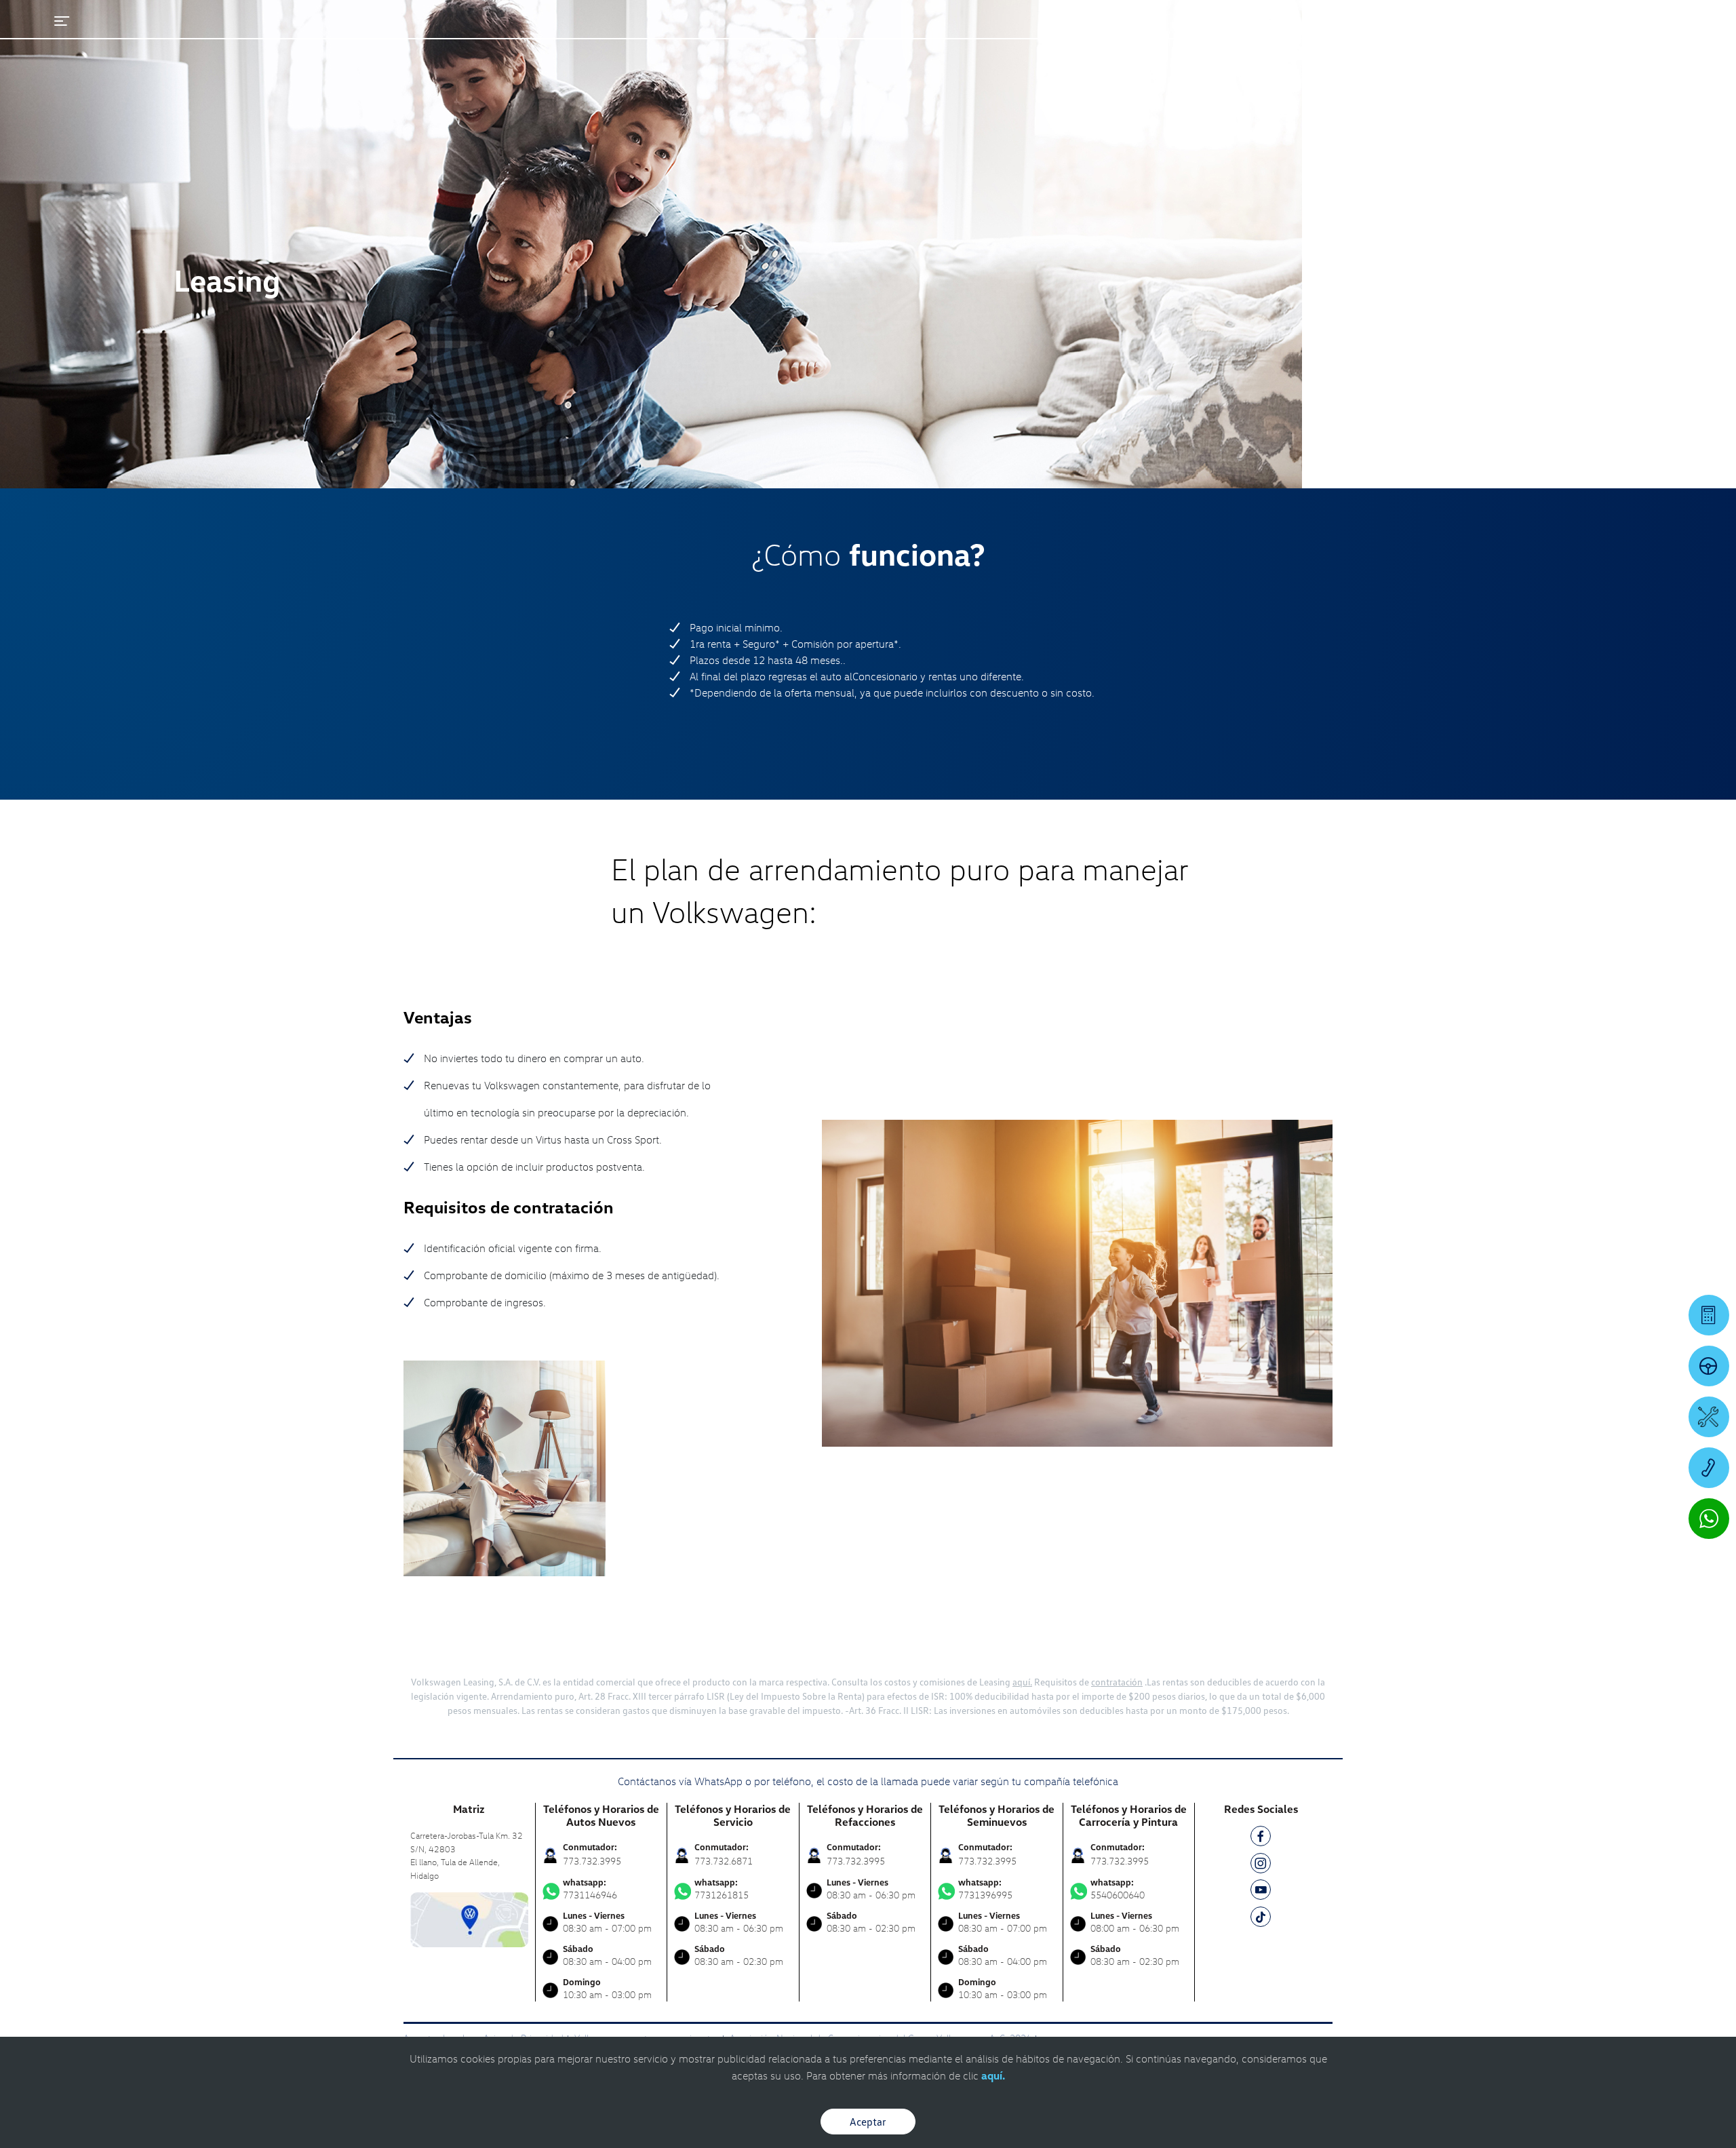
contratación (1117, 1682)
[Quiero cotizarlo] (1709, 1315)
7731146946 (590, 1889)
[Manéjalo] (1709, 1366)
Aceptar (868, 2122)
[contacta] (469, 1918)
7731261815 (722, 1889)
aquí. (1022, 1682)
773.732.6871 (724, 1861)
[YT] (1261, 1892)
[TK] (1261, 1919)
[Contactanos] (1478, 20)
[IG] (1261, 1866)
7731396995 (985, 1889)
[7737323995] (1709, 1468)
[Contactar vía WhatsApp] (1709, 1519)
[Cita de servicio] (1709, 1417)
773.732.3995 (592, 1861)
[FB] (1261, 1838)
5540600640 (1118, 1889)
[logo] (1079, 48)
